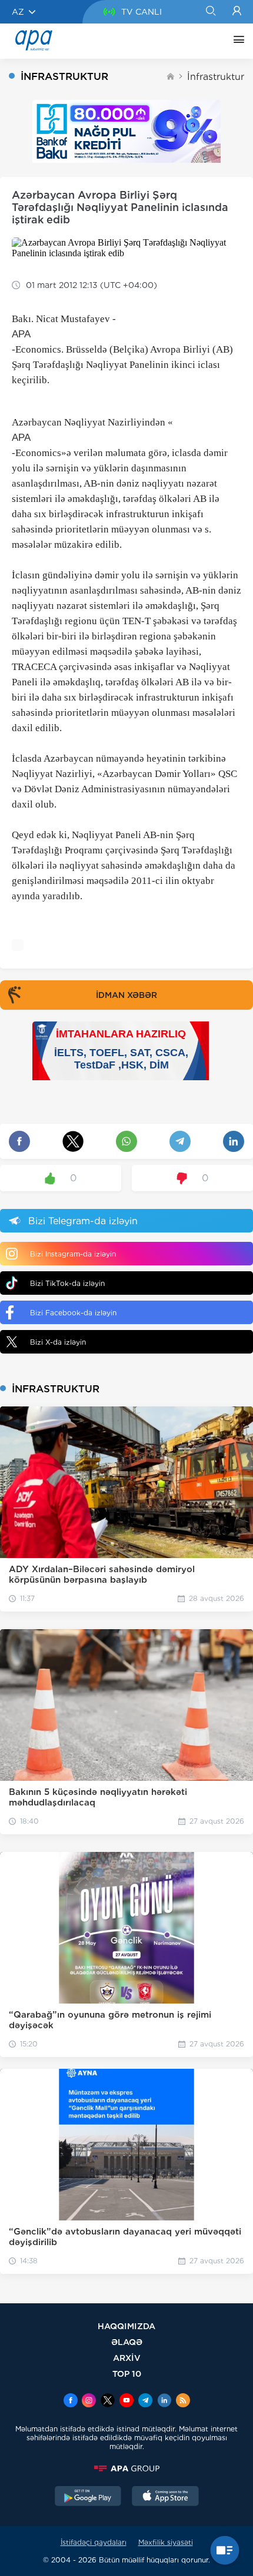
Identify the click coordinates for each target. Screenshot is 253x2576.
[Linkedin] (164, 2401)
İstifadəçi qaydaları (94, 2542)
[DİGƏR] (236, 41)
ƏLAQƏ (127, 2342)
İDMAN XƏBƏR (126, 995)
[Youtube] (126, 2401)
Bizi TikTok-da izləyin (67, 1283)
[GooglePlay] (88, 2497)
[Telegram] (145, 2401)
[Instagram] (89, 2401)
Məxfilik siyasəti (166, 2542)
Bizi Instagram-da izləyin (73, 1254)
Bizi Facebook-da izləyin (73, 1313)
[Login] (237, 12)
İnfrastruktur (216, 77)
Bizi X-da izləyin (58, 1342)
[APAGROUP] (126, 2468)
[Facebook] (71, 2401)
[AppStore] (165, 2497)
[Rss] (183, 2401)
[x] (108, 2401)
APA (21, 334)
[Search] (210, 12)
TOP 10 (127, 2374)
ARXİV (127, 2358)
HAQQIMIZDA (126, 2326)
